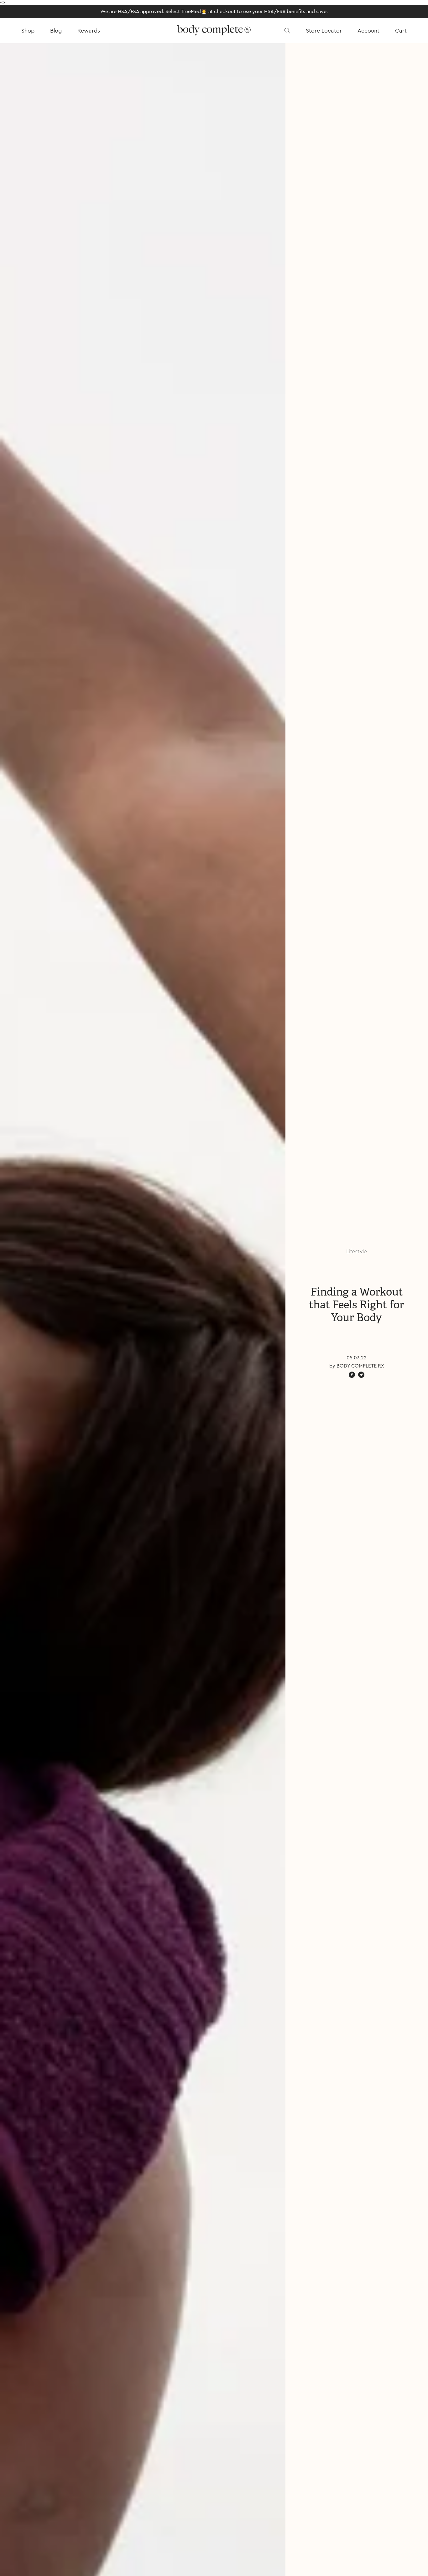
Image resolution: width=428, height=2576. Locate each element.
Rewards (89, 31)
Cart (401, 31)
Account (368, 31)
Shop (28, 31)
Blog (56, 31)
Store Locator (324, 31)
